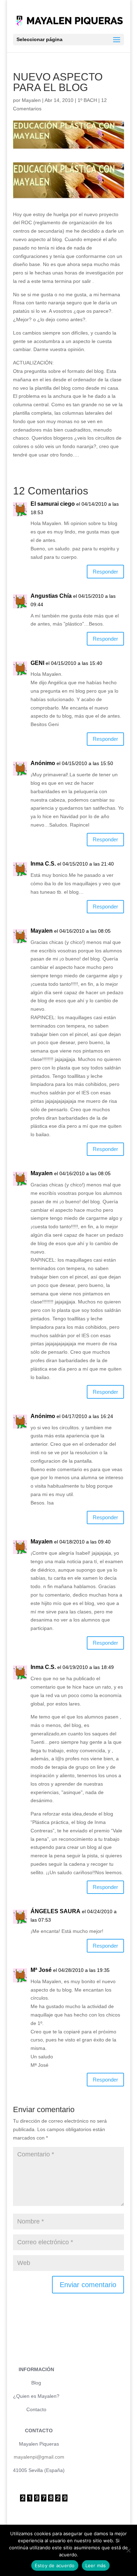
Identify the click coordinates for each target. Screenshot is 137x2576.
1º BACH (87, 100)
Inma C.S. (43, 864)
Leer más (96, 2565)
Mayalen (31, 100)
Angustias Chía (51, 596)
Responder (105, 572)
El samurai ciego (53, 504)
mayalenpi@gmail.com (39, 2457)
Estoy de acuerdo (55, 2565)
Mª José (41, 1970)
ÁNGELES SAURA (56, 1911)
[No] (128, 2550)
